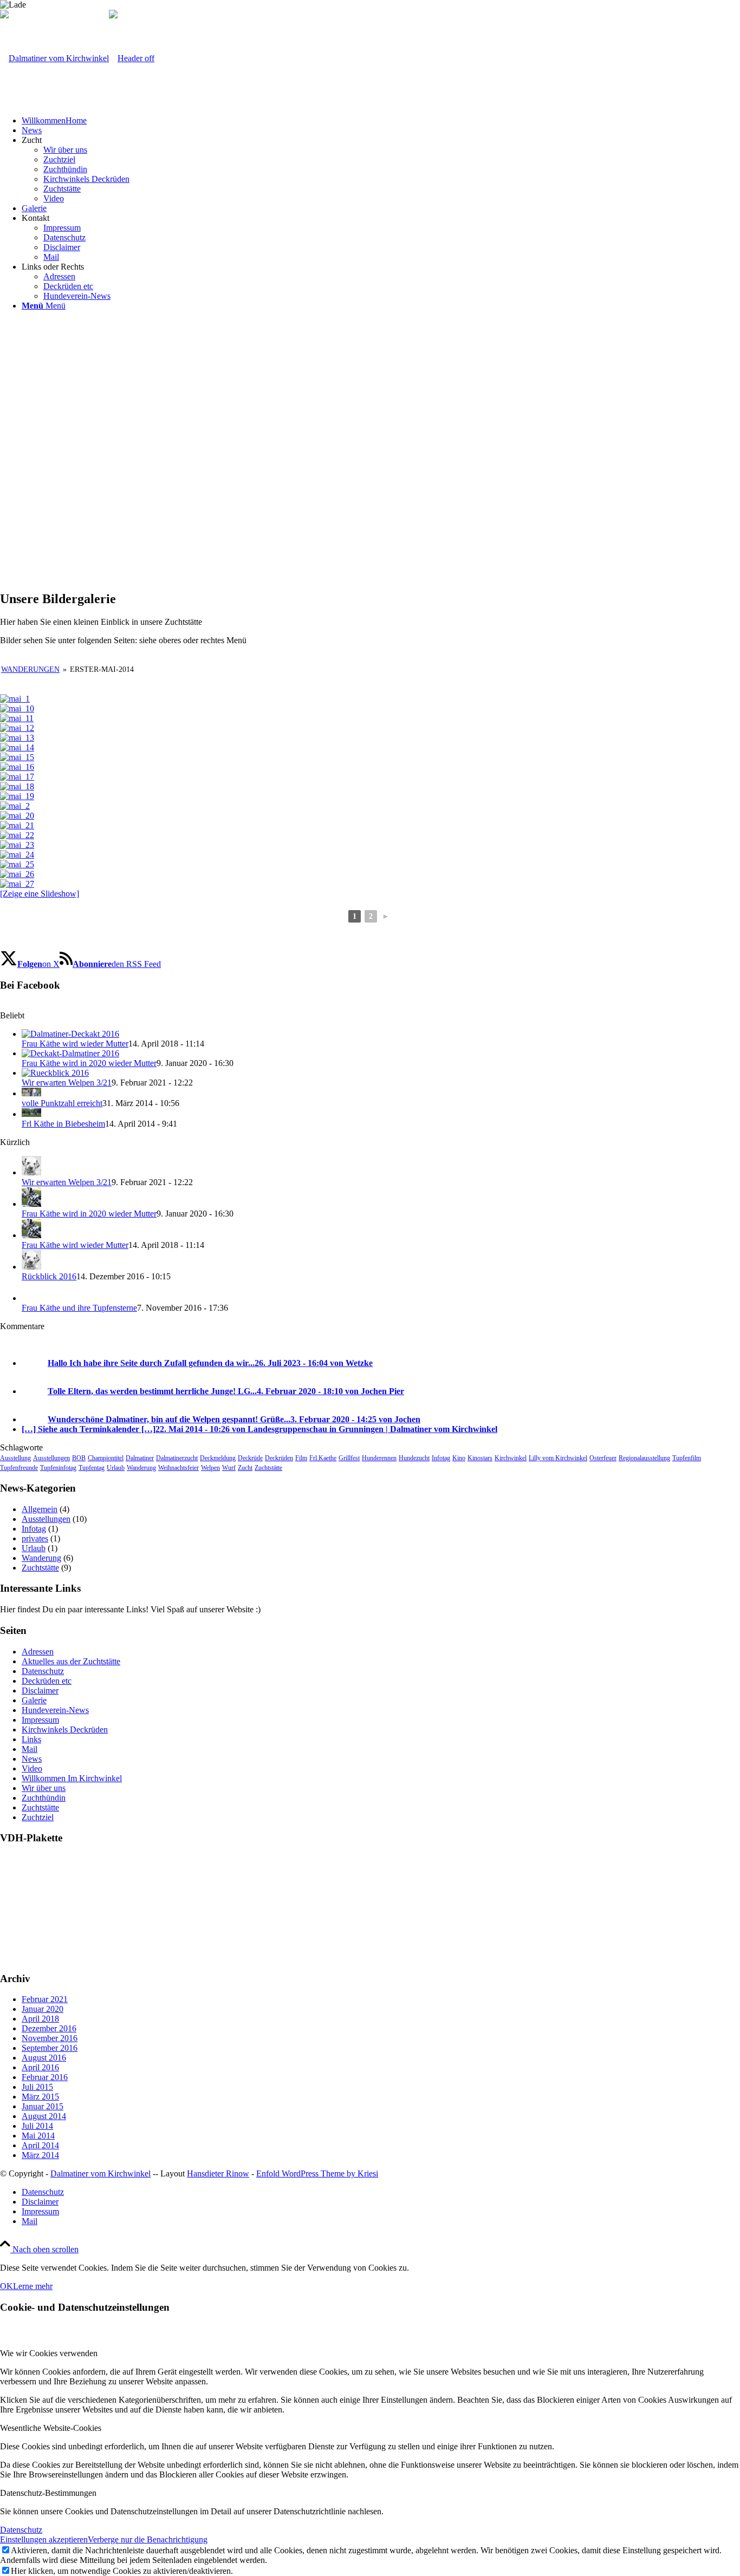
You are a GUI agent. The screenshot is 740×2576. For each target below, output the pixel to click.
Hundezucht (414, 1458)
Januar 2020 (43, 2009)
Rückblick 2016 (49, 1276)
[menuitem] (381, 121)
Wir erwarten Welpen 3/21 (67, 1083)
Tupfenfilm (687, 1458)
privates (35, 1538)
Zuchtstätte (268, 1468)
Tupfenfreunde (19, 1468)
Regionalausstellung (644, 1458)
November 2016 (50, 2038)
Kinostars (480, 1458)
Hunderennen (379, 1458)
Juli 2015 (37, 2087)
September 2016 (50, 2048)
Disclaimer (40, 1691)
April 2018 (40, 2019)
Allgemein (40, 1509)
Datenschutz (43, 1671)
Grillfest (349, 1458)
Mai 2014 (38, 2136)
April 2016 (40, 2067)
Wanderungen (30, 669)
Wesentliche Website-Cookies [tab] (51, 2428)
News (32, 1759)
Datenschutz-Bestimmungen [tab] (48, 2493)
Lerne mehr (33, 2286)
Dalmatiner (140, 1458)
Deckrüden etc (47, 1681)
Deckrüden (279, 1458)
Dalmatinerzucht (177, 1458)
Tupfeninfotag (58, 1468)
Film (301, 1458)
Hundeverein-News (55, 1710)
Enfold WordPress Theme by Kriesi (317, 2173)
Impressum (40, 1720)
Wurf (229, 1468)
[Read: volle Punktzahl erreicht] (31, 1093)
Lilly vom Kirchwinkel (558, 1458)
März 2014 (40, 2155)
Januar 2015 (43, 2106)
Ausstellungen (51, 1458)
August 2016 (44, 2058)
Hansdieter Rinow (218, 2173)
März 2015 (40, 2097)
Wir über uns (44, 1788)
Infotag (441, 1458)
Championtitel (106, 1458)
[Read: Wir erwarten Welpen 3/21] (55, 1073)
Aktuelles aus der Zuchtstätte (71, 1661)
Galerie (34, 1700)
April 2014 (40, 2145)
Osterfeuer (603, 1458)
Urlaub (116, 1468)
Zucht (245, 1468)
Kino (459, 1458)
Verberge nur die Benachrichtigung (148, 2539)
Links (31, 1739)
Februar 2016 (45, 2077)
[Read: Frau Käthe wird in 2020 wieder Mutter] (70, 1053)
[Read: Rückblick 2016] (31, 1267)
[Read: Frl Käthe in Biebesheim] (31, 1114)
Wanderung (141, 1468)
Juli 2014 (37, 2126)
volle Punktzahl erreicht (62, 1103)
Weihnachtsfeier (178, 1468)
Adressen (38, 1652)
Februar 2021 (45, 1999)
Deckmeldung (218, 1458)
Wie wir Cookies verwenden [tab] (49, 2353)
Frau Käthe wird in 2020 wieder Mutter (89, 1063)
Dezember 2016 (49, 2028)
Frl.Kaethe (323, 1458)
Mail (30, 1749)
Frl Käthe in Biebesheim (63, 1124)
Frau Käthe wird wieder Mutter (75, 1044)
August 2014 (44, 2116)
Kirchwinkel (511, 1458)
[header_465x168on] (77, 58)
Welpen (210, 1468)
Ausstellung (15, 1458)
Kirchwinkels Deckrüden (65, 1730)
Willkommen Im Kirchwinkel (72, 1778)
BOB (79, 1458)
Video (32, 1768)
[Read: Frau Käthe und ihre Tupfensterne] (31, 1298)
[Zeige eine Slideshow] (40, 894)
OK (7, 2286)
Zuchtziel (38, 1817)
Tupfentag (92, 1468)
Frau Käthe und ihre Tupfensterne (79, 1308)
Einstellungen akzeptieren (44, 2539)
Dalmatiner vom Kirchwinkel (100, 2173)
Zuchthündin (44, 1798)
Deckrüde (250, 1458)
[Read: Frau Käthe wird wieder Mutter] (70, 1034)
